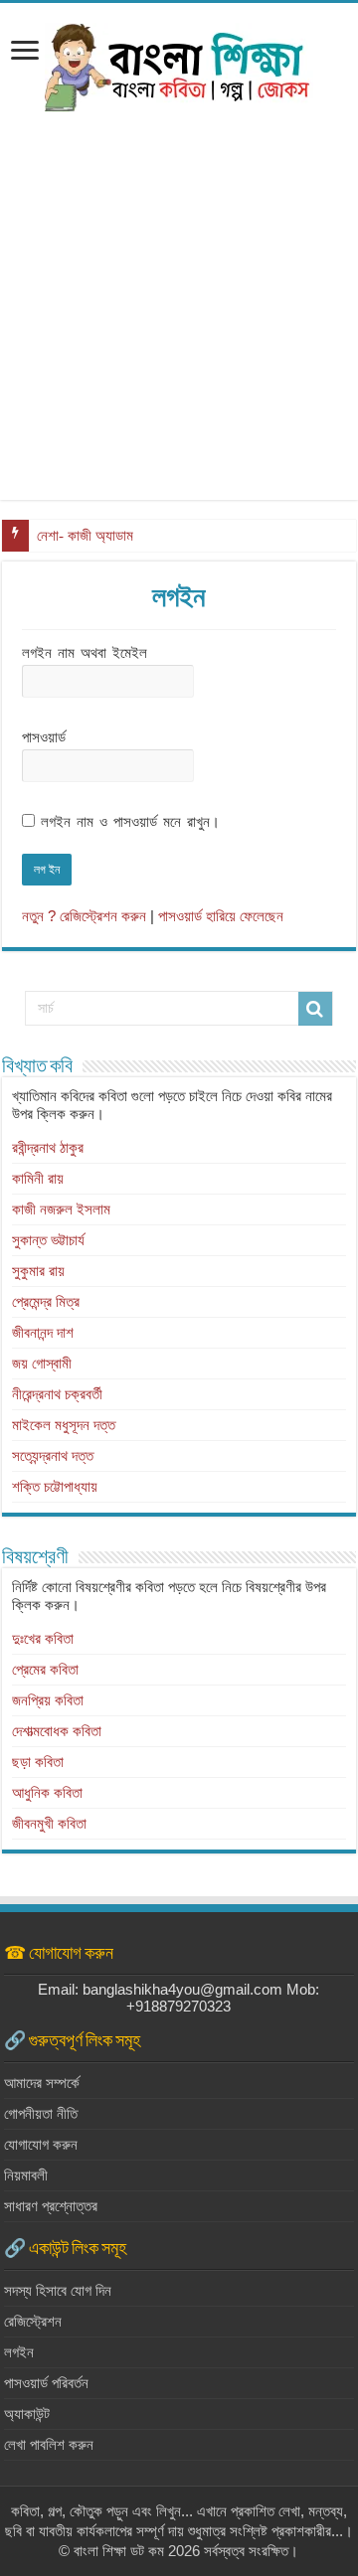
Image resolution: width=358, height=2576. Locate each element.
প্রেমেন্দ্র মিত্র (46, 1301)
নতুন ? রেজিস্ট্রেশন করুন (84, 916)
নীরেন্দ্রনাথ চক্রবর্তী (57, 1394)
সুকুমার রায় (38, 1271)
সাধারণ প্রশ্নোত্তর (51, 2206)
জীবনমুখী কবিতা (49, 1823)
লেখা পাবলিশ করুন (49, 2444)
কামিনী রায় (38, 1178)
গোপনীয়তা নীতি (41, 2113)
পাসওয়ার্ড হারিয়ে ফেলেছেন (221, 916)
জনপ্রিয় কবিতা (48, 1700)
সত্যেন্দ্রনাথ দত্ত (53, 1455)
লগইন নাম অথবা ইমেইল (85, 652)
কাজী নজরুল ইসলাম (61, 1209)
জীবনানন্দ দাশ (43, 1332)
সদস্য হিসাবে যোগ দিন (58, 2290)
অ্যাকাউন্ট (27, 2414)
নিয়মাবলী (26, 2175)
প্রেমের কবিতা (45, 1669)
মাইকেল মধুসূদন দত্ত (64, 1425)
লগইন (19, 2352)
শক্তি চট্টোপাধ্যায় (55, 1486)
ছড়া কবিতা (38, 1762)
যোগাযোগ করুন (41, 2144)
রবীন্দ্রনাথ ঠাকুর (48, 1147)
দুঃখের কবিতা (43, 1638)
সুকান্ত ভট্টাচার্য (48, 1240)
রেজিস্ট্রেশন (33, 2321)
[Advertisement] (179, 321)
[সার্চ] (315, 1009)
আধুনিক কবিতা (47, 1792)
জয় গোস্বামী (42, 1363)
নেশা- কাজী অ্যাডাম (85, 536)
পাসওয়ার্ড (44, 737)
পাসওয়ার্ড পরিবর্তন (46, 2383)
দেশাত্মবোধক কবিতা (57, 1731)
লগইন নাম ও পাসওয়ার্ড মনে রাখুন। (130, 821)
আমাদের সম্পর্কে (42, 2083)
